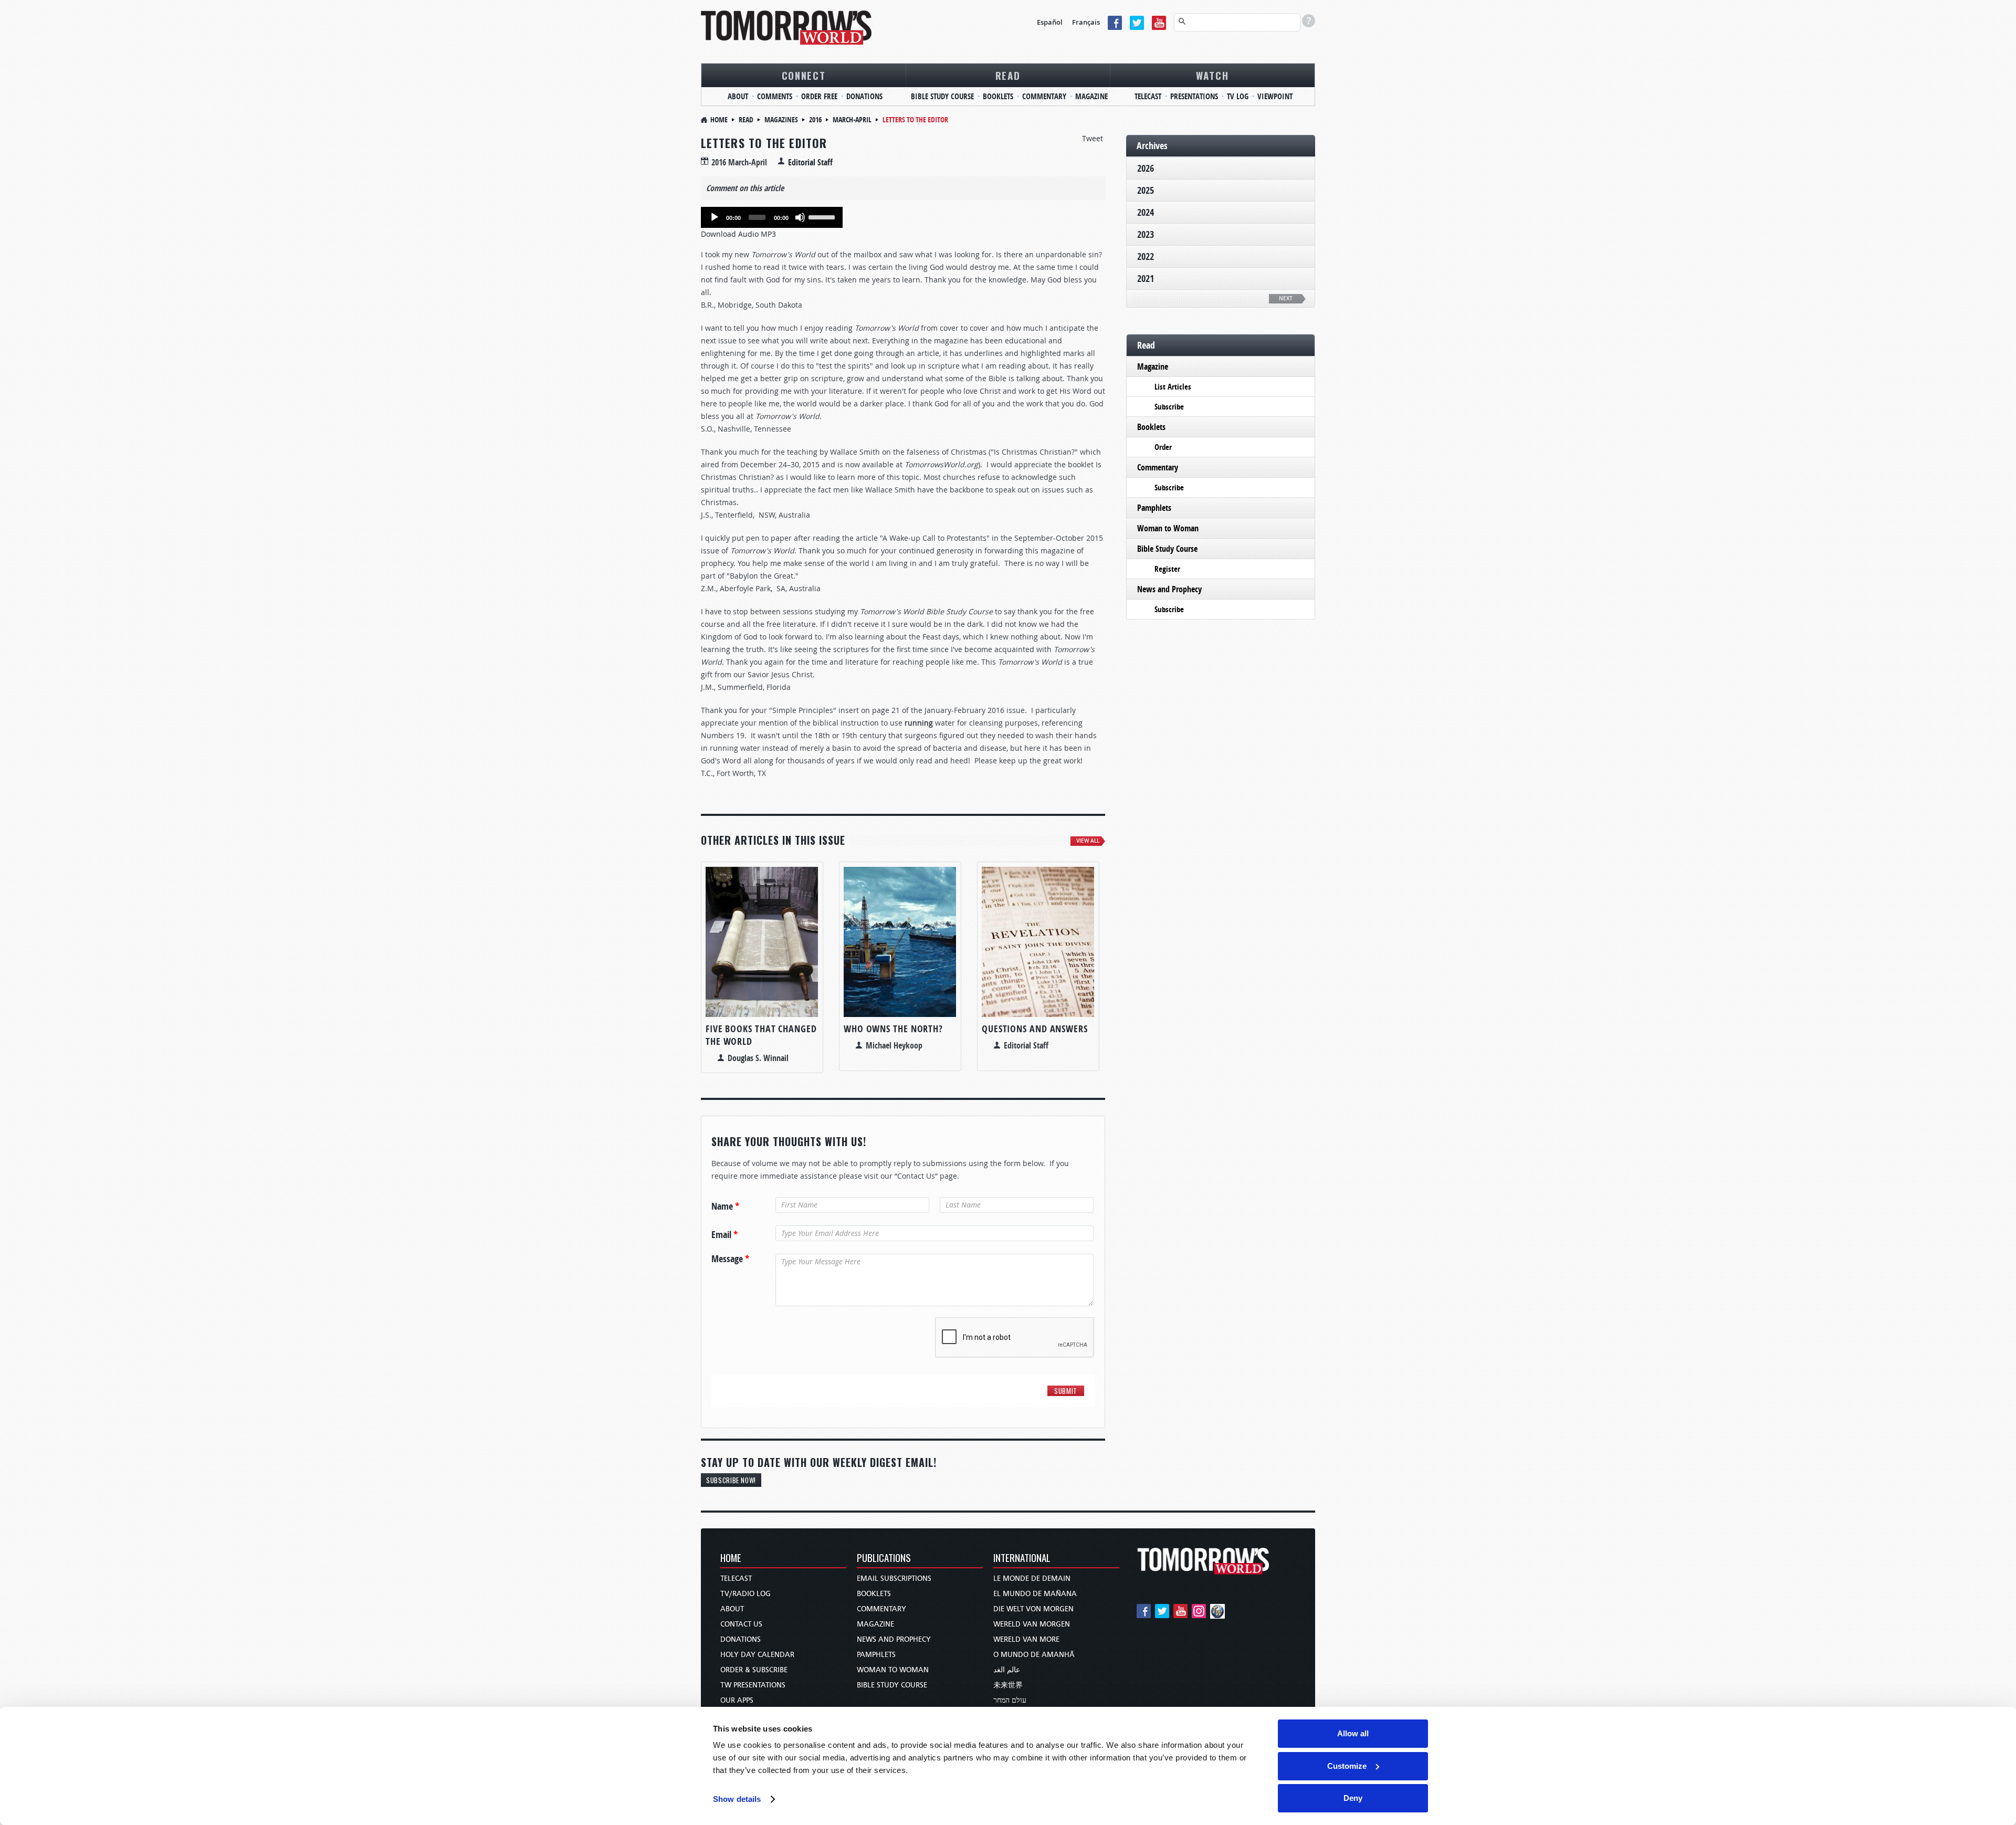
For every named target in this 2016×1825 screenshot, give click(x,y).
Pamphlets (1154, 508)
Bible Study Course (942, 96)
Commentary (1044, 96)
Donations (864, 96)
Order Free (819, 96)
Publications (884, 1559)
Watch (1212, 75)
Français (1086, 22)
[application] (772, 217)
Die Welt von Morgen (1033, 1609)
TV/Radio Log (745, 1594)
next (1286, 298)
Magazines (781, 119)
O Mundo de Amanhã (1034, 1655)
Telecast (1148, 96)
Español (1050, 22)
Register (1167, 569)
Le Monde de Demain (1032, 1578)
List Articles (1173, 387)
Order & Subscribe (754, 1670)
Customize (1347, 1766)
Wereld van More (1026, 1639)
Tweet (1093, 138)
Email (724, 1235)
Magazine (1091, 96)
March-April (852, 119)
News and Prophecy (1169, 589)
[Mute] (800, 217)
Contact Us (741, 1624)
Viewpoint (1275, 96)
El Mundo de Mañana (1035, 1594)
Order (1163, 447)
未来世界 (1008, 1685)
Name (725, 1207)
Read (1008, 75)
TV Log (1238, 96)
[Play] (715, 217)
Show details (737, 1799)
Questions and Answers (1035, 1029)
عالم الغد (1007, 1670)
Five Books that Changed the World (761, 1035)
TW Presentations (753, 1685)
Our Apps (737, 1700)
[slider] (823, 216)
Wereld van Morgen (1032, 1624)
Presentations (1194, 96)
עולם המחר (1010, 1700)
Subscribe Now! (731, 1480)
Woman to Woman (1168, 528)
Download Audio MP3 (738, 234)
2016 (815, 119)
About (738, 96)
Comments (775, 96)
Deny (1353, 1798)
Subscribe (1169, 407)
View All (1088, 841)
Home (719, 119)
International (1022, 1559)
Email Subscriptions (894, 1578)
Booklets (998, 96)
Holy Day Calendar (757, 1655)
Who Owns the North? (893, 1029)
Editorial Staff (810, 162)
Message (730, 1259)
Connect (804, 75)
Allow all (1353, 1733)
